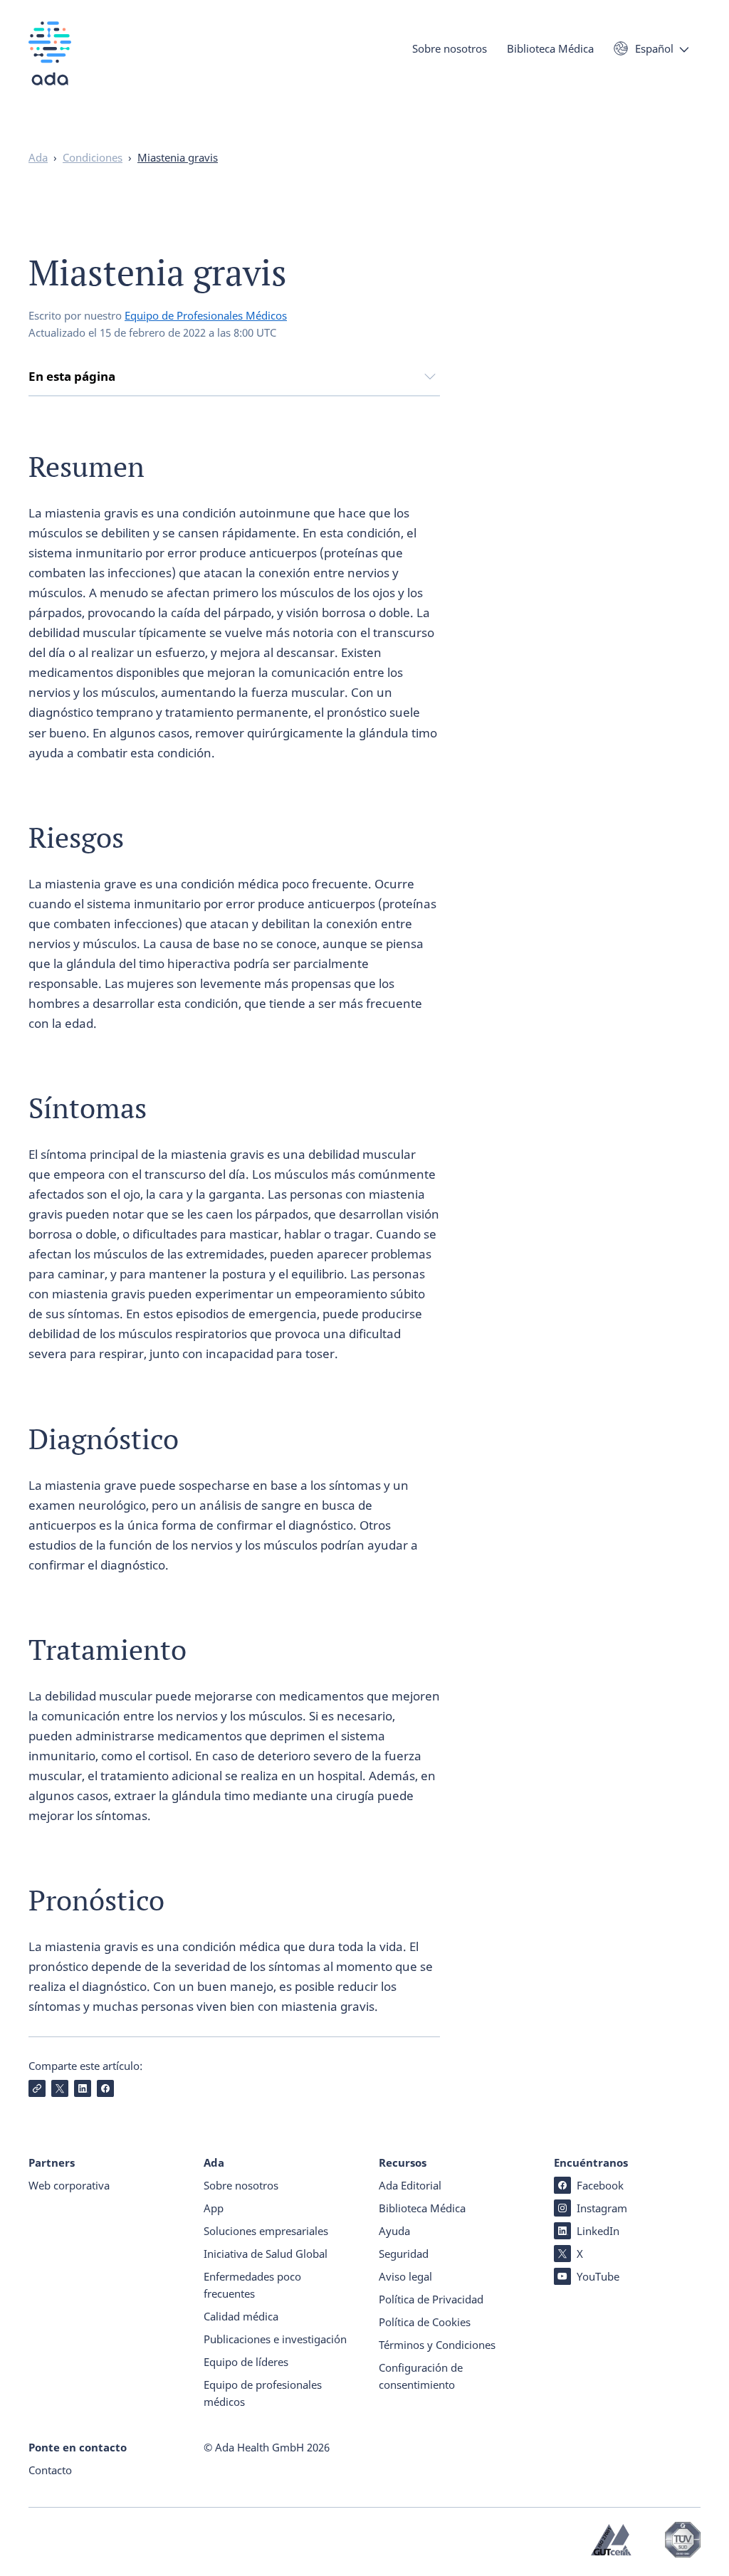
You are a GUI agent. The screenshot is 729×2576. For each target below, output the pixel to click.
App (214, 2208)
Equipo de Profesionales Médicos (206, 315)
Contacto (50, 2470)
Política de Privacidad (431, 2299)
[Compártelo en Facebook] (105, 2088)
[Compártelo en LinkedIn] (83, 2088)
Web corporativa (69, 2185)
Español (654, 48)
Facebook (600, 2185)
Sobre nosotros (450, 48)
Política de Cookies (425, 2322)
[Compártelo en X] (60, 2088)
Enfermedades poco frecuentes (252, 2285)
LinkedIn (598, 2231)
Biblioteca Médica (550, 48)
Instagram (602, 2208)
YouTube (598, 2276)
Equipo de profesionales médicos (263, 2393)
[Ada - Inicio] (50, 64)
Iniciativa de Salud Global (266, 2254)
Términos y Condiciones (437, 2345)
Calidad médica (241, 2316)
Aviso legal (405, 2276)
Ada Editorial (410, 2185)
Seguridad (404, 2254)
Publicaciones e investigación (275, 2339)
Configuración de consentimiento (421, 2376)
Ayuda (394, 2231)
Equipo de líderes (246, 2362)
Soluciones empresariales (266, 2231)
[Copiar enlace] (37, 2088)
